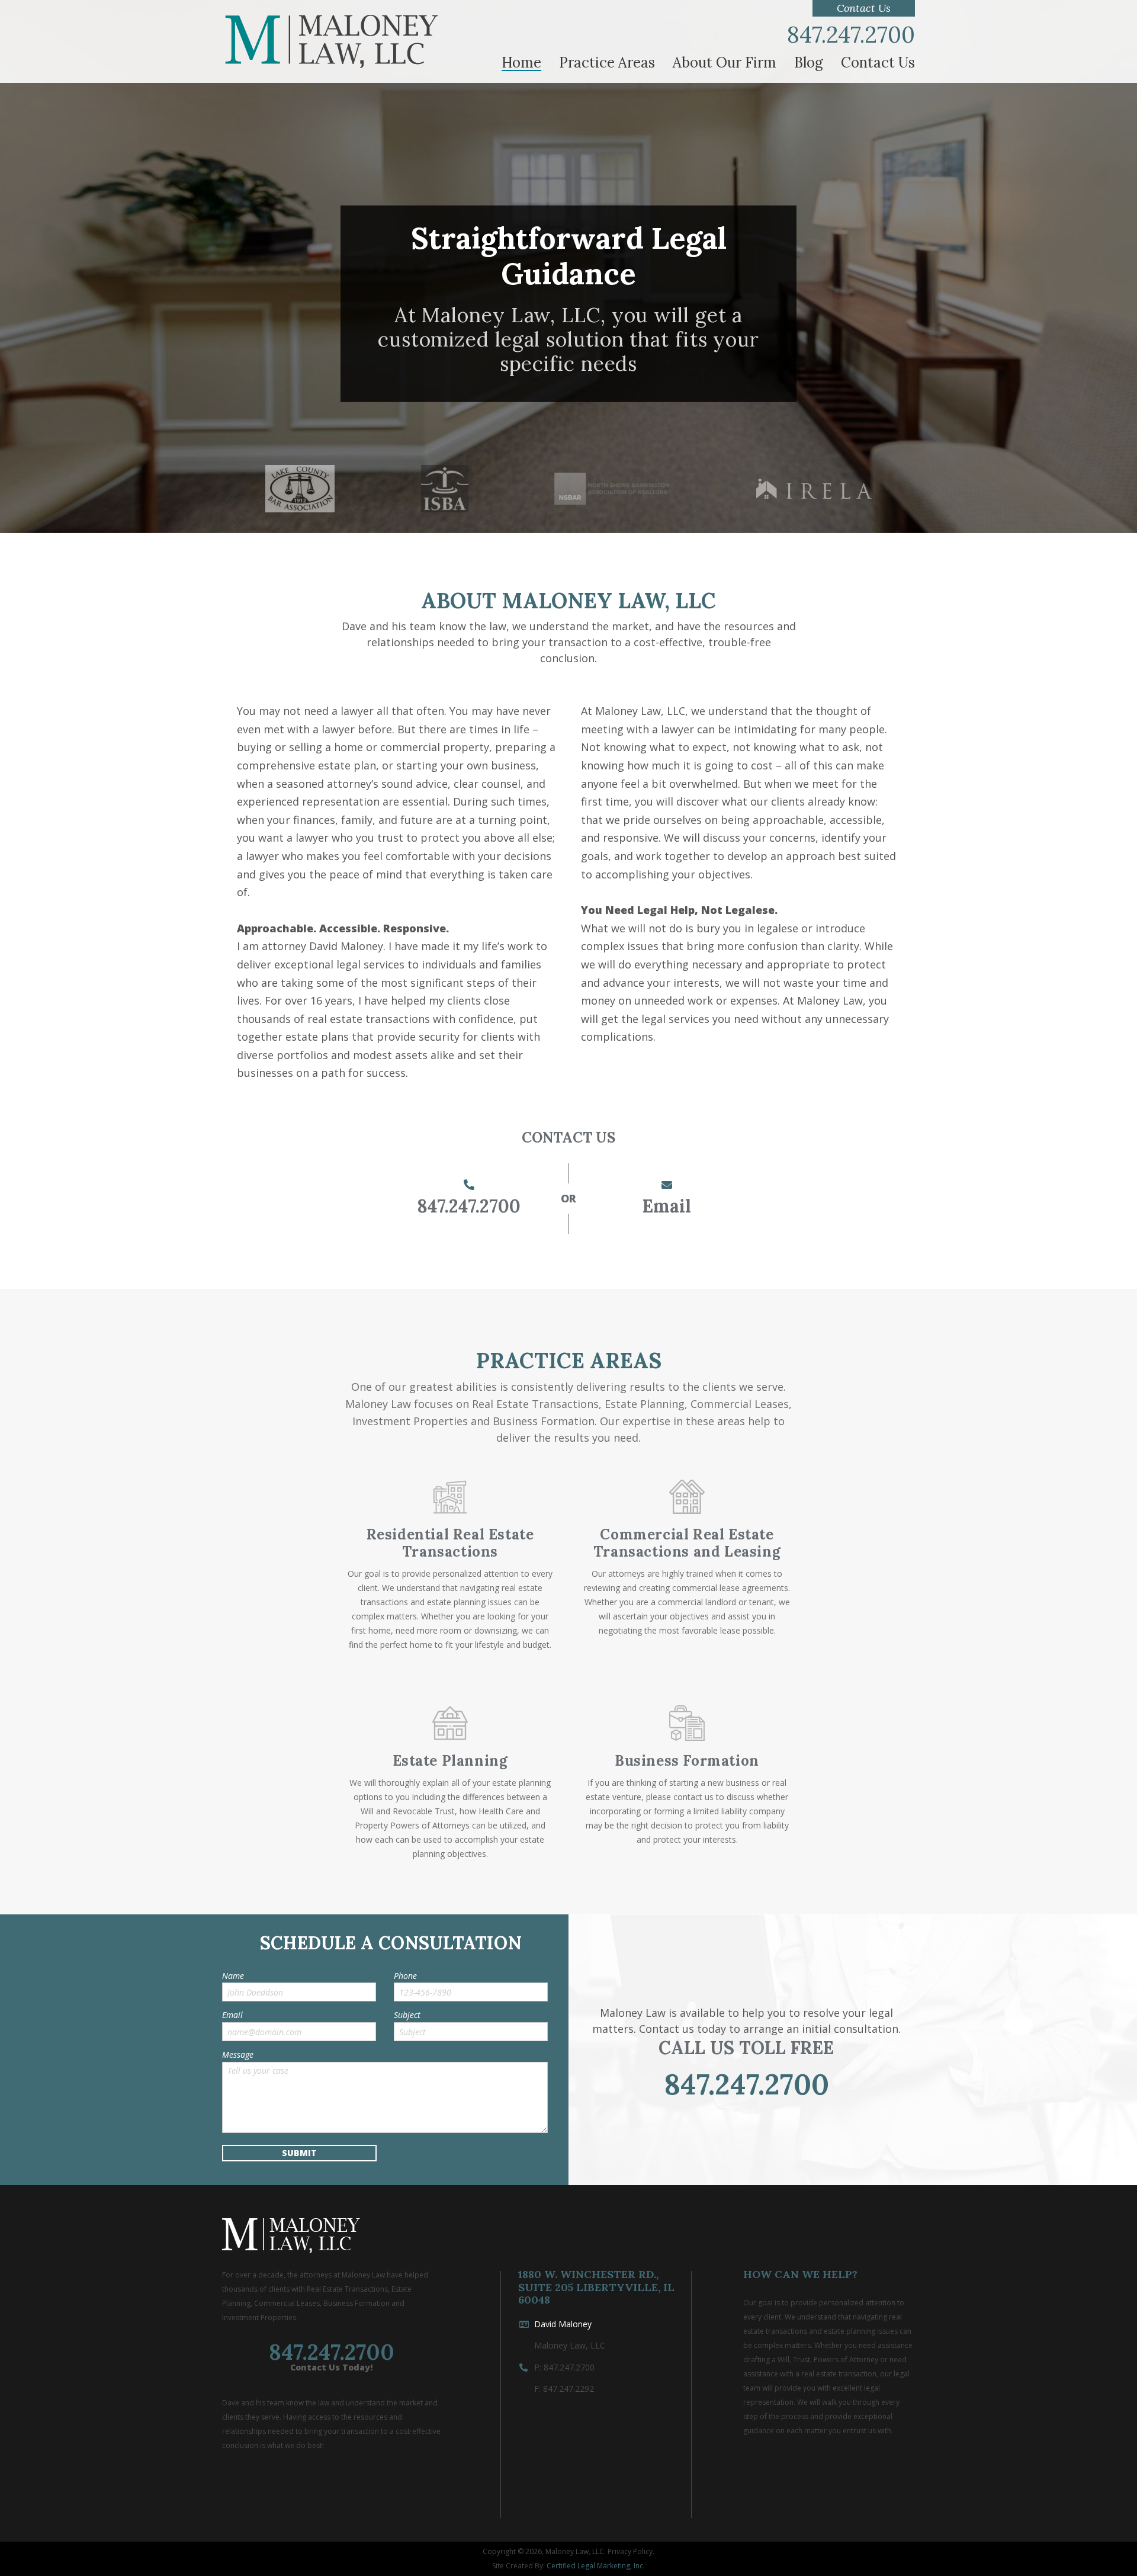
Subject (407, 2015)
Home (521, 63)
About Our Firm (725, 63)
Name (233, 1976)
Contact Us (864, 8)
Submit (299, 2153)
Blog (809, 63)
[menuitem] (521, 63)
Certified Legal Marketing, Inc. (596, 2566)
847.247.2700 (851, 35)
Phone (405, 1976)
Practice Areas (607, 63)
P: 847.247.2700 (564, 2367)
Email (667, 1206)
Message (238, 2055)
